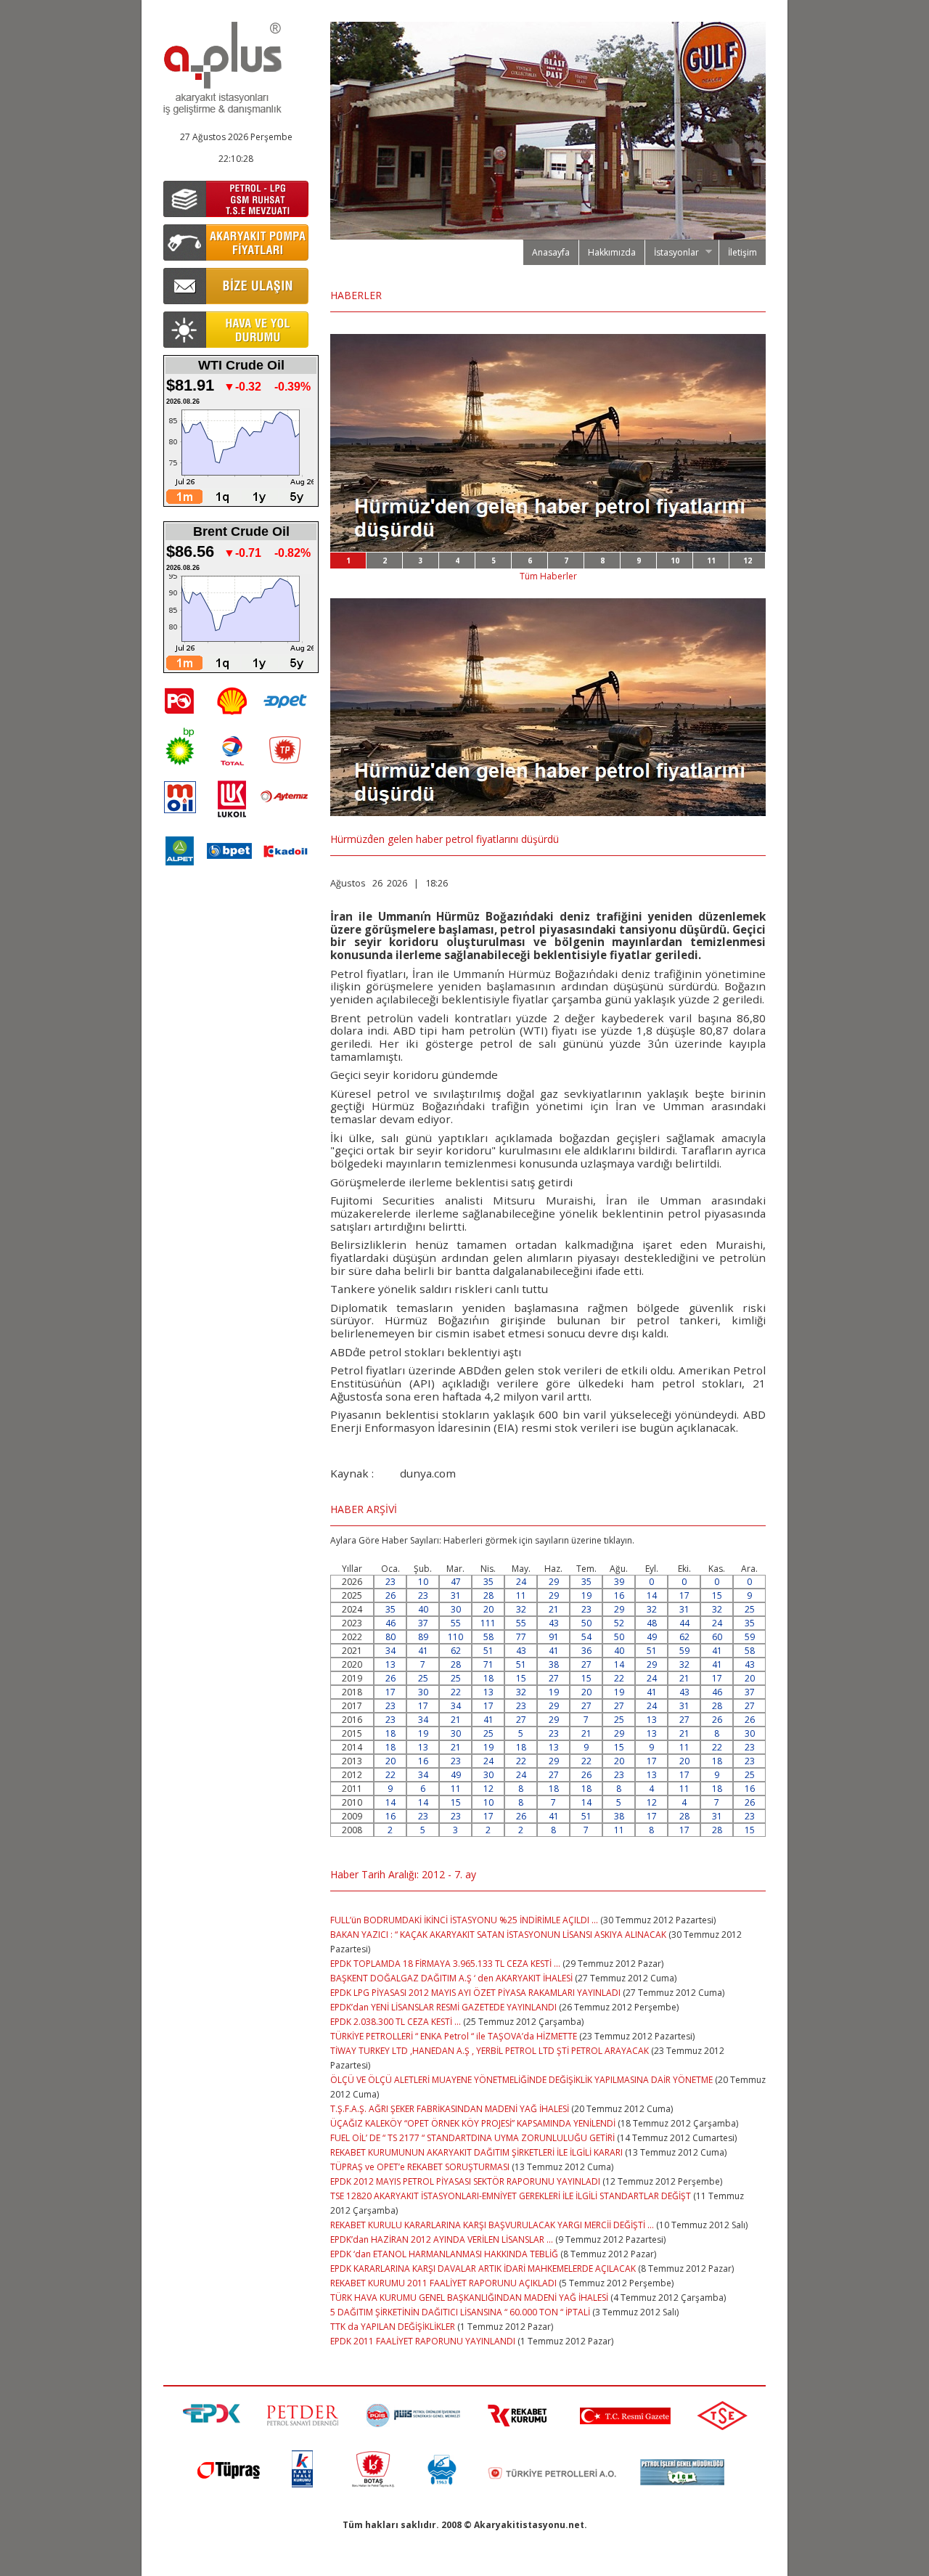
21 (554, 1609)
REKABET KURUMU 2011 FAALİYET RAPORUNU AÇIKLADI (443, 2283)
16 (619, 1595)
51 (488, 1651)
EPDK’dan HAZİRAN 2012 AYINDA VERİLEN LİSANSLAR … (442, 2239)
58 (488, 1637)
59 (750, 1637)
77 (521, 1637)
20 (488, 1609)
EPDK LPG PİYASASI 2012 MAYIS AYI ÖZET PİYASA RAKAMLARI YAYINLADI (475, 1993)
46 (390, 1623)
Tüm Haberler (548, 576)
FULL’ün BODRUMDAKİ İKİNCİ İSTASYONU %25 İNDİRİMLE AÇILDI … (464, 1920)
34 (390, 1651)
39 (619, 1582)
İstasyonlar (672, 253)
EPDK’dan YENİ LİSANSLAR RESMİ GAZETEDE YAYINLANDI (443, 2007)
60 (717, 1637)
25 (750, 1609)
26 (390, 1595)
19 (586, 1595)
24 (521, 1582)
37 (423, 1623)
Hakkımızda (612, 252)
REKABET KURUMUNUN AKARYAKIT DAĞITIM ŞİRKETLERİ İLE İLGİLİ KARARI (476, 2152)
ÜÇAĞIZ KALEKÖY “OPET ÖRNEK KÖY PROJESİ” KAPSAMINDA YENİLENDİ (473, 2123)
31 (456, 1595)
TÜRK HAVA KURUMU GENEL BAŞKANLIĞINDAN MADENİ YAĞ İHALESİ (469, 2298)
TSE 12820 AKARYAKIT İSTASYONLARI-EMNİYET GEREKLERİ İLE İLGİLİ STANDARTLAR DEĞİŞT (511, 2196)
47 (456, 1582)
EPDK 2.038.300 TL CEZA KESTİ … (396, 2022)
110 (455, 1637)
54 (586, 1637)
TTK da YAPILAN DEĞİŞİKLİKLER (393, 2327)
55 (456, 1623)
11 (711, 561)
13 (390, 1664)
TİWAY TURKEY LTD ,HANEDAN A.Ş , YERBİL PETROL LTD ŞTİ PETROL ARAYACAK (490, 2051)
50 (586, 1623)
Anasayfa (551, 252)
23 (390, 1582)
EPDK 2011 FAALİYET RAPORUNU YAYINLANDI (423, 2341)
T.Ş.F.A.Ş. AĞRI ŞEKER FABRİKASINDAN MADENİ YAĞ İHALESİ (450, 2109)
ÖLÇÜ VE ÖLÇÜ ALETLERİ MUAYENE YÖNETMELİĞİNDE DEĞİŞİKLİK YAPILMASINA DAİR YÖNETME (521, 2080)
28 (488, 1595)
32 (521, 1609)
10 (675, 561)
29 (554, 1582)
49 (652, 1637)
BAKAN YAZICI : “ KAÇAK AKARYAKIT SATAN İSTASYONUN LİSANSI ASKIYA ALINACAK (499, 1935)
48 (652, 1623)
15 (717, 1595)
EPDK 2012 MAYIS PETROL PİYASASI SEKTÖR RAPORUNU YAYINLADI (465, 2181)
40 (423, 1609)
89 (423, 1637)
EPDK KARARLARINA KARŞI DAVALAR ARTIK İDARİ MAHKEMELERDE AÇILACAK (484, 2269)
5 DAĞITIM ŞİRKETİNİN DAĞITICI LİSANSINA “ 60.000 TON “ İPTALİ (460, 2312)
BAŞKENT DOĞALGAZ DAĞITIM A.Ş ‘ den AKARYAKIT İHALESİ (453, 1978)
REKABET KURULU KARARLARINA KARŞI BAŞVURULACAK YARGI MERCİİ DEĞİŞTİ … (492, 2225)
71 (488, 1664)
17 (684, 1595)
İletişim (742, 252)
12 (748, 561)
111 (488, 1623)
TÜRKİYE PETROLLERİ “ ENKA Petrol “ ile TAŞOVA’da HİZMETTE (454, 2036)
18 (488, 1678)
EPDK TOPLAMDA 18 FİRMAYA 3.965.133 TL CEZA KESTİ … (445, 1964)
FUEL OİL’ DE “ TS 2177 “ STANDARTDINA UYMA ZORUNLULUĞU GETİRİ (472, 2138)
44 (684, 1623)
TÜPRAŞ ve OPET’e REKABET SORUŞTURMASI (420, 2167)
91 (554, 1637)
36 (586, 1651)
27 (586, 1664)
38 (554, 1664)
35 (488, 1582)
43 (554, 1623)
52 (619, 1623)
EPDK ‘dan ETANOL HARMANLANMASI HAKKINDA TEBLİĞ (444, 2254)
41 (423, 1651)
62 (684, 1637)
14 (652, 1595)
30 (456, 1609)
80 (390, 1637)
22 (619, 1678)
